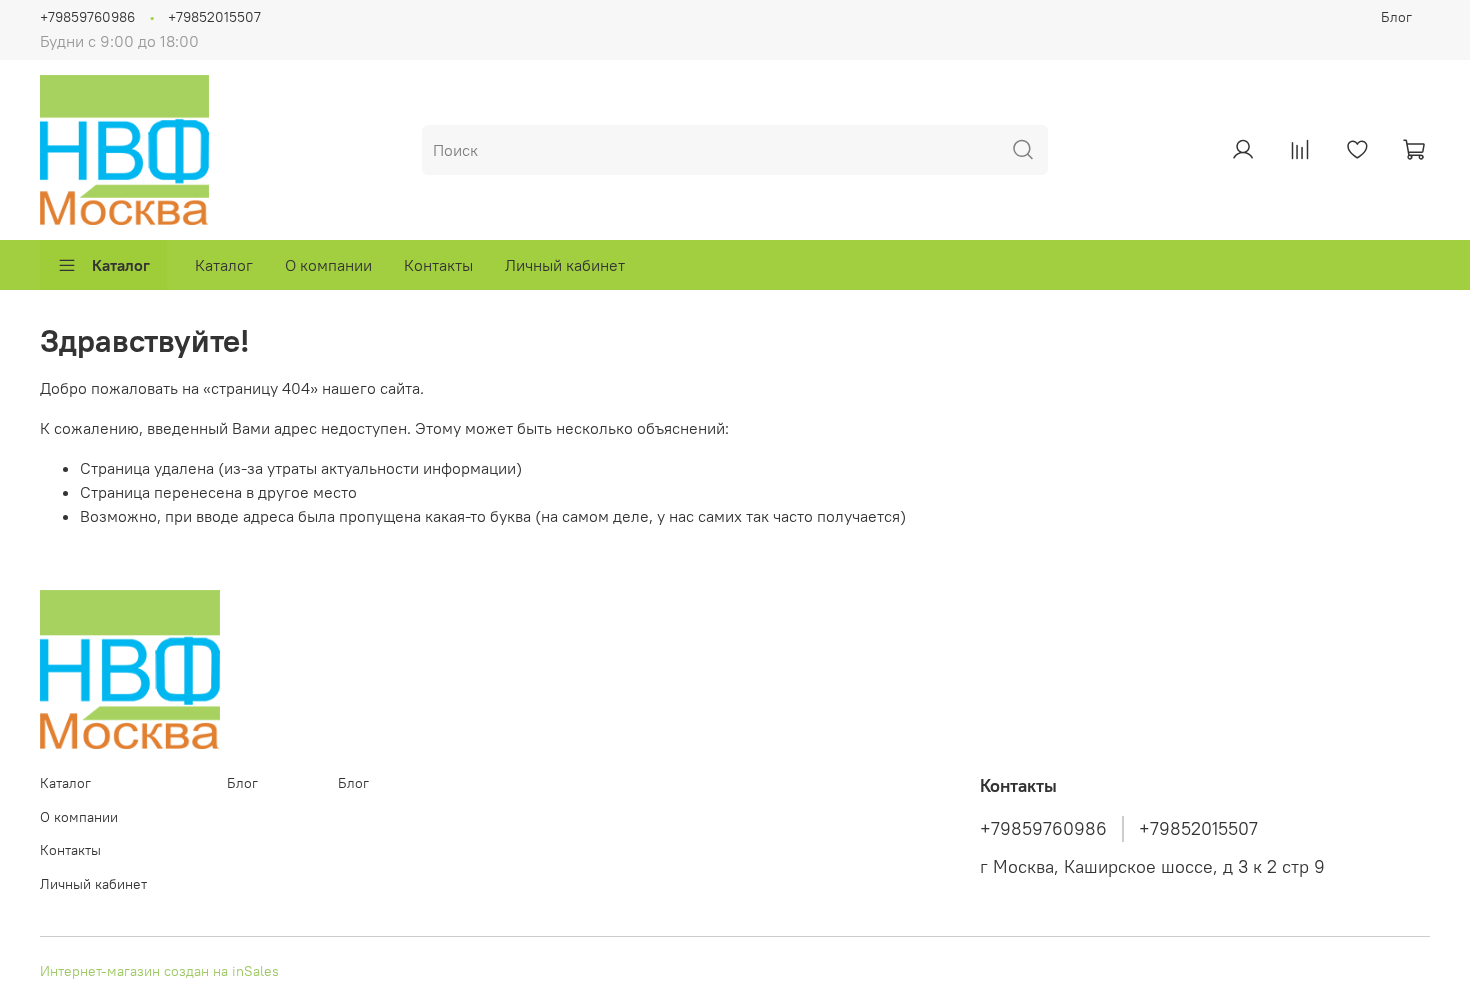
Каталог (121, 265)
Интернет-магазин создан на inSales (159, 971)
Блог (1396, 17)
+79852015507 (214, 17)
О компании (328, 265)
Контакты (438, 265)
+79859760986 (87, 17)
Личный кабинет (565, 265)
